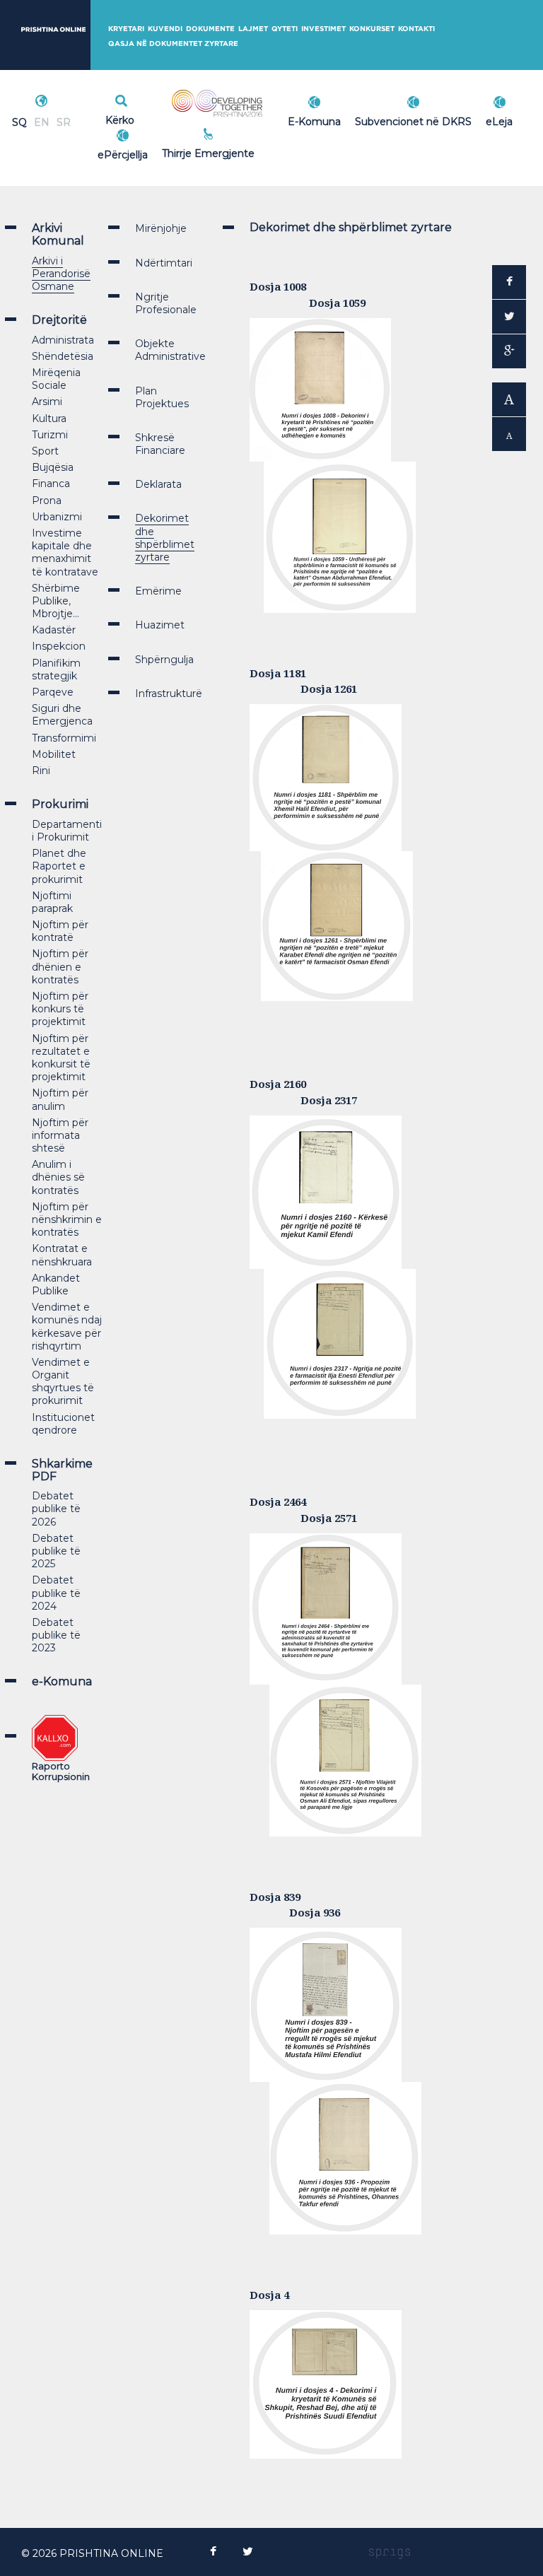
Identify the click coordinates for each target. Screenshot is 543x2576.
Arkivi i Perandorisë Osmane (61, 274)
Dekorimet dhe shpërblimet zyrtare (165, 538)
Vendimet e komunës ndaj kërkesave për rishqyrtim (67, 1327)
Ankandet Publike (56, 1284)
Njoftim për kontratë (60, 931)
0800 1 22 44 (240, 151)
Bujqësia (53, 467)
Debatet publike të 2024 (56, 1593)
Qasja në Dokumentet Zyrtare (173, 43)
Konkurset (372, 29)
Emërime (158, 591)
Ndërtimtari (164, 263)
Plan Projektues (162, 397)
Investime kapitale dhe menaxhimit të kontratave (65, 552)
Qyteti (285, 29)
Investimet (323, 29)
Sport (45, 451)
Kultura (49, 418)
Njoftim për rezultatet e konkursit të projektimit (61, 1058)
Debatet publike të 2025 (56, 1551)
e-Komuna (62, 1681)
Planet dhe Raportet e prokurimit (59, 866)
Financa (51, 484)
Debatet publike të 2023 (56, 1635)
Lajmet (253, 29)
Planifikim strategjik (56, 669)
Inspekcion (59, 646)
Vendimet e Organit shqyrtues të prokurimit (63, 1382)
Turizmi (50, 435)
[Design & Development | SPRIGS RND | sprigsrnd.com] (390, 2553)
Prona (47, 500)
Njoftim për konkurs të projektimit (60, 1009)
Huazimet (160, 625)
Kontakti (416, 29)
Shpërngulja (164, 660)
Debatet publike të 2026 (56, 1509)
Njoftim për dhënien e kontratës (60, 966)
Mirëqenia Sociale (56, 379)
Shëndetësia (63, 356)
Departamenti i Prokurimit (67, 831)
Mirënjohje (161, 228)
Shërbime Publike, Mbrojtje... (56, 601)
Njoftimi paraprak (52, 902)
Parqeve (53, 692)
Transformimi (64, 738)
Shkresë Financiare (160, 444)
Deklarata (158, 484)
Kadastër (54, 630)
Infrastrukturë (169, 693)
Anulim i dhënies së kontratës (58, 1177)
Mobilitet (54, 754)
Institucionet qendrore (63, 1424)
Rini (41, 771)
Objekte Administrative (170, 350)
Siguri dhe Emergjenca (62, 715)
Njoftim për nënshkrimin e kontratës (67, 1219)
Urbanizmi (57, 517)
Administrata (63, 340)
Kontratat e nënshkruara (62, 1255)
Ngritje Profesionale (166, 303)
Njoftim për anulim (60, 1099)
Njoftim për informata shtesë (60, 1135)
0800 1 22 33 (240, 136)
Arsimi (47, 402)
